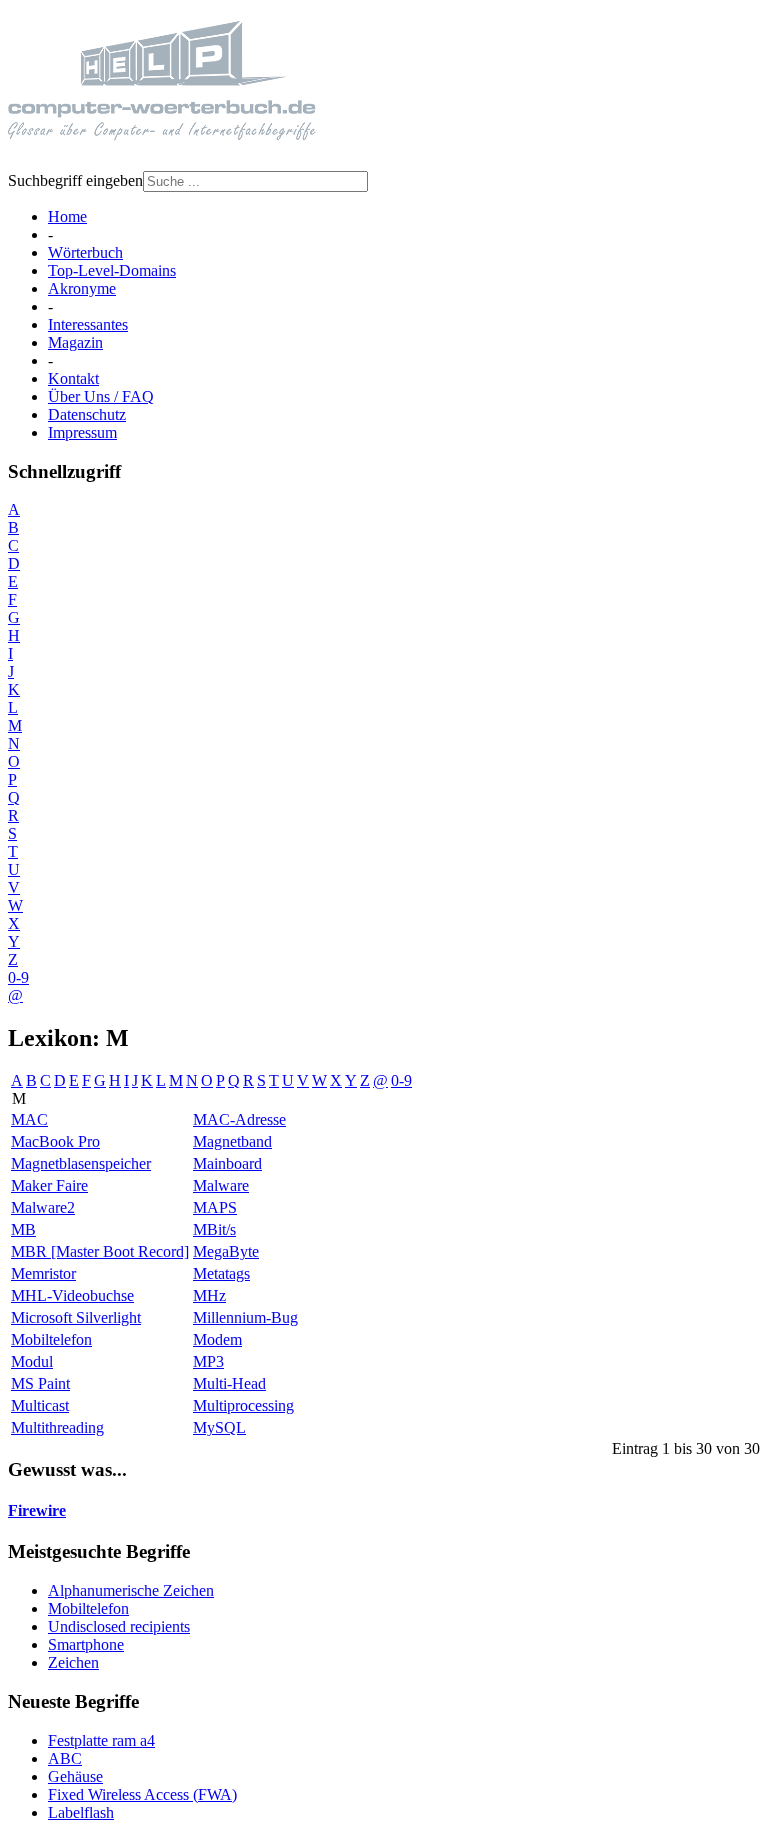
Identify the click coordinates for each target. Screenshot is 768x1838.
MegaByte (226, 1251)
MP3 (208, 1361)
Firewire (37, 1510)
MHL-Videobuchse (72, 1295)
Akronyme (82, 288)
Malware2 (43, 1207)
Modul (32, 1361)
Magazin (75, 342)
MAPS (215, 1207)
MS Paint (40, 1383)
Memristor (43, 1273)
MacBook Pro (55, 1141)
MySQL (219, 1427)
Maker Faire (49, 1185)
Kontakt (73, 378)
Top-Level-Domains (112, 270)
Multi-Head (229, 1383)
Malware (221, 1185)
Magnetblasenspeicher (81, 1163)
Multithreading (57, 1427)
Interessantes (88, 324)
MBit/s (214, 1229)
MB (23, 1229)
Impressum (82, 432)
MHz (209, 1295)
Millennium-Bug (245, 1317)
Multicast (40, 1405)
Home (67, 216)
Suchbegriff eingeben (75, 180)
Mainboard (227, 1163)
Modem (217, 1339)
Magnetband (232, 1141)
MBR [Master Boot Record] (100, 1251)
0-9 (18, 977)
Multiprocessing (243, 1405)
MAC (29, 1119)
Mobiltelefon (51, 1339)
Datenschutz (87, 414)
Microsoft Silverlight (76, 1317)
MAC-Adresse (239, 1119)
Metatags (221, 1273)
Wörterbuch (85, 252)
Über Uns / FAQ (101, 396)
